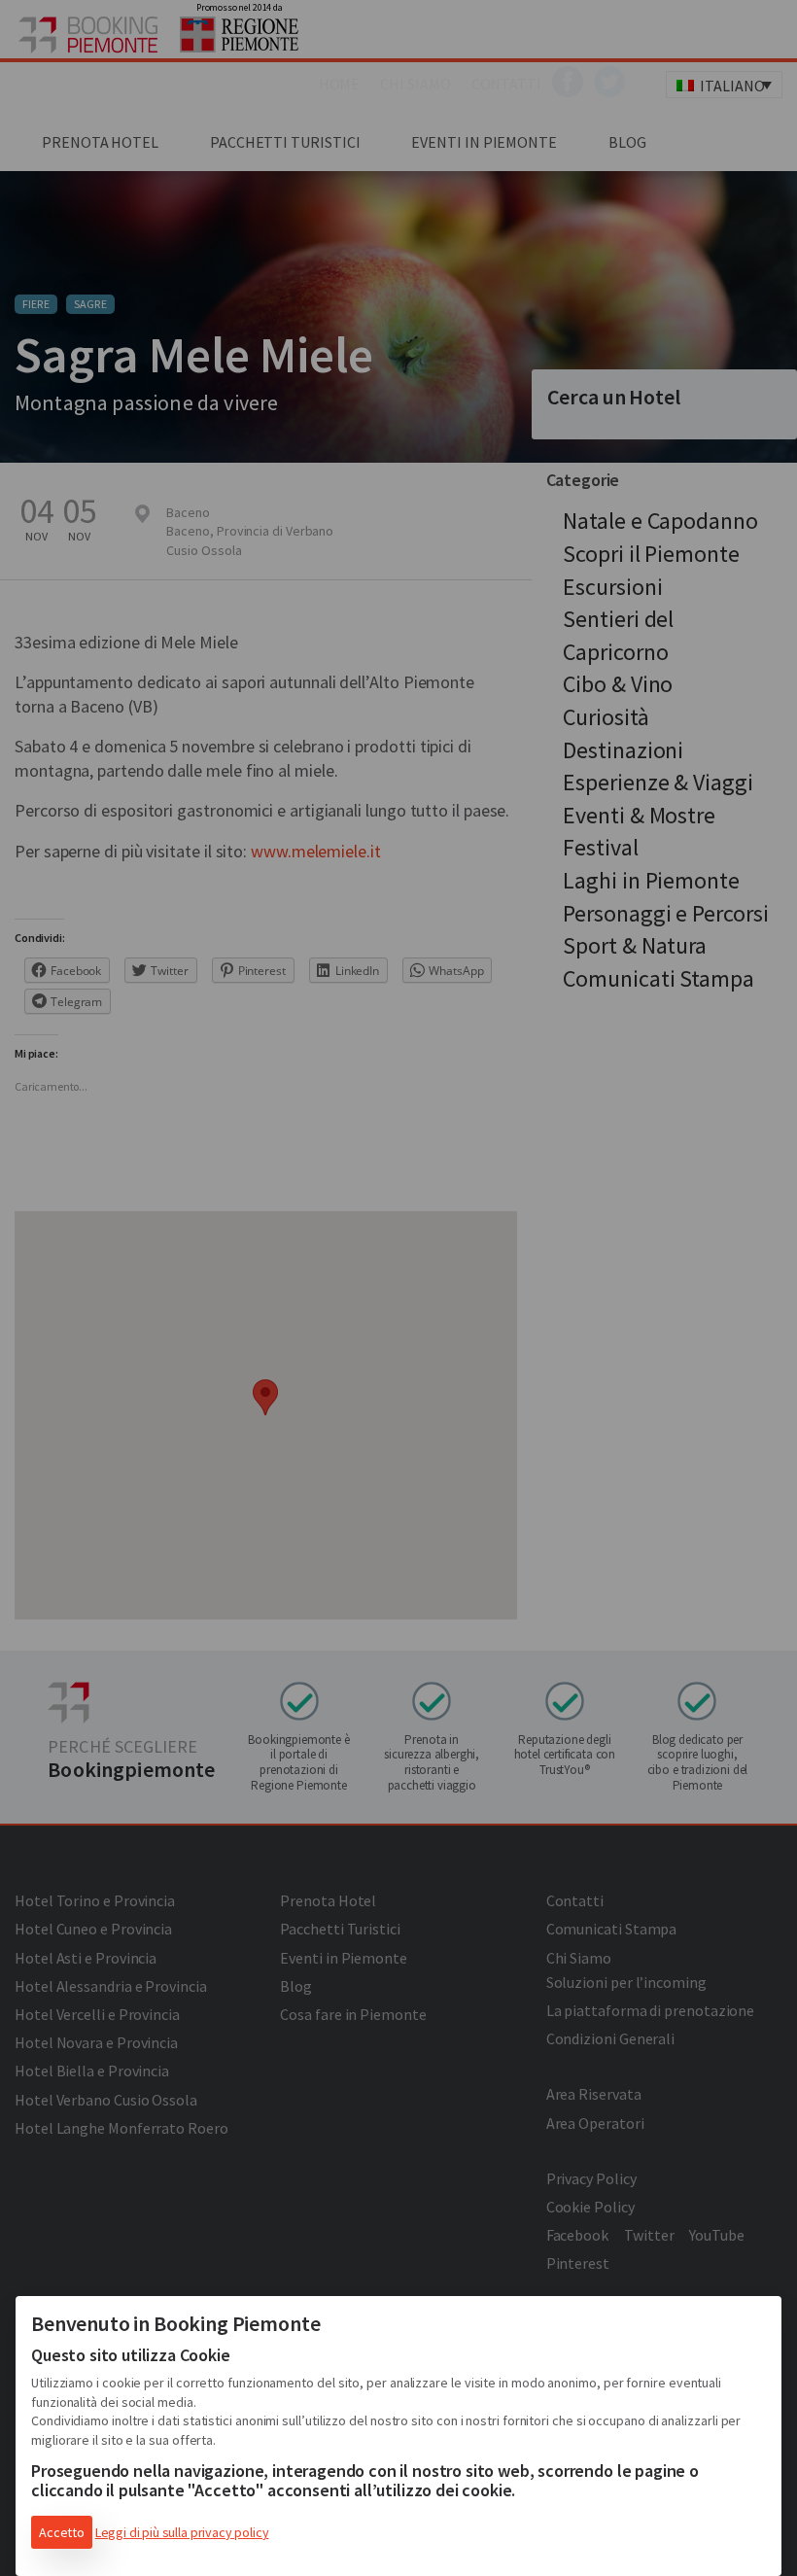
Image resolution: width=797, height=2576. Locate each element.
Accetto (62, 2532)
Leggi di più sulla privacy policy (182, 2532)
